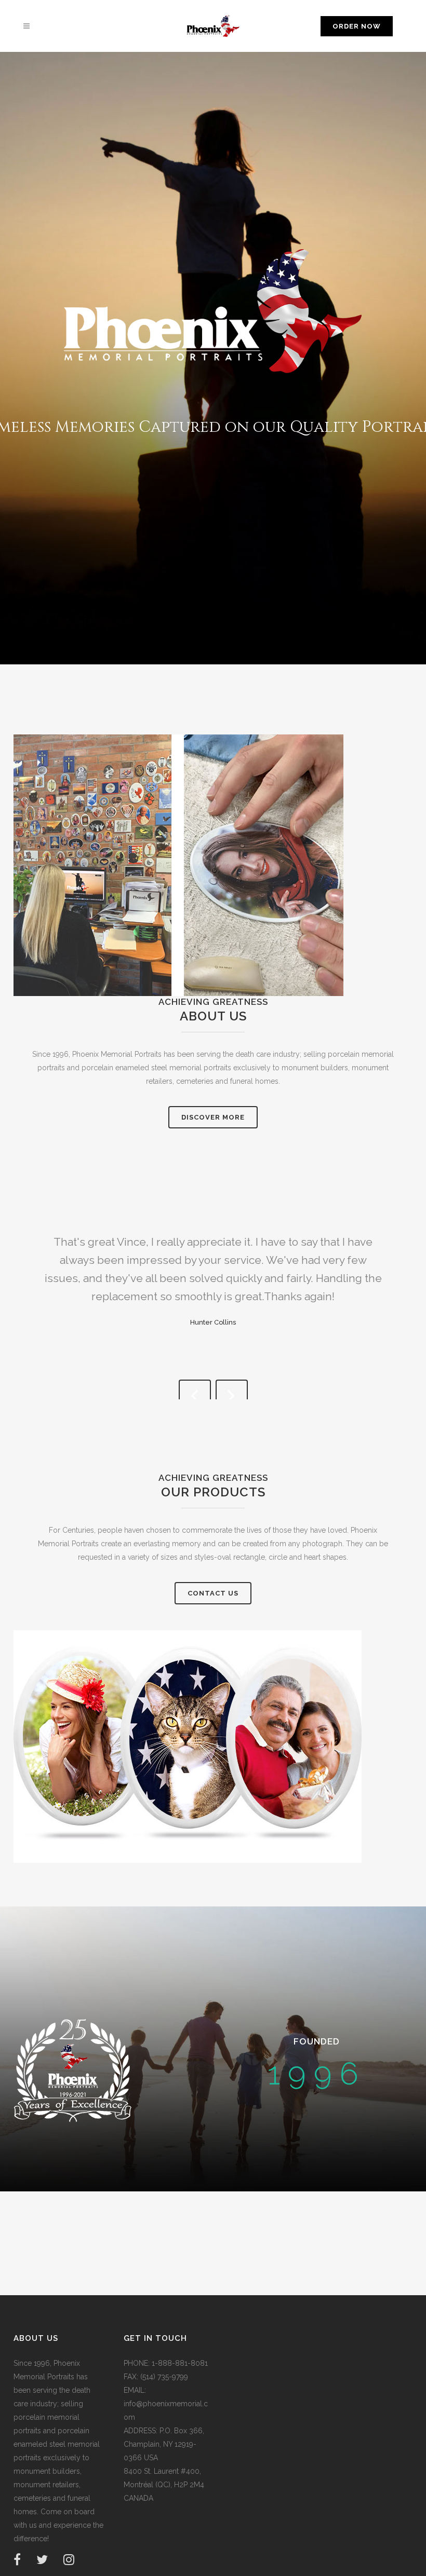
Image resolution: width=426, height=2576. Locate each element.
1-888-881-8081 (179, 2363)
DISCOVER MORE (213, 1117)
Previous (195, 1396)
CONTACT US (213, 1593)
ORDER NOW (357, 26)
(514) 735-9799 (163, 2377)
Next (232, 1396)
